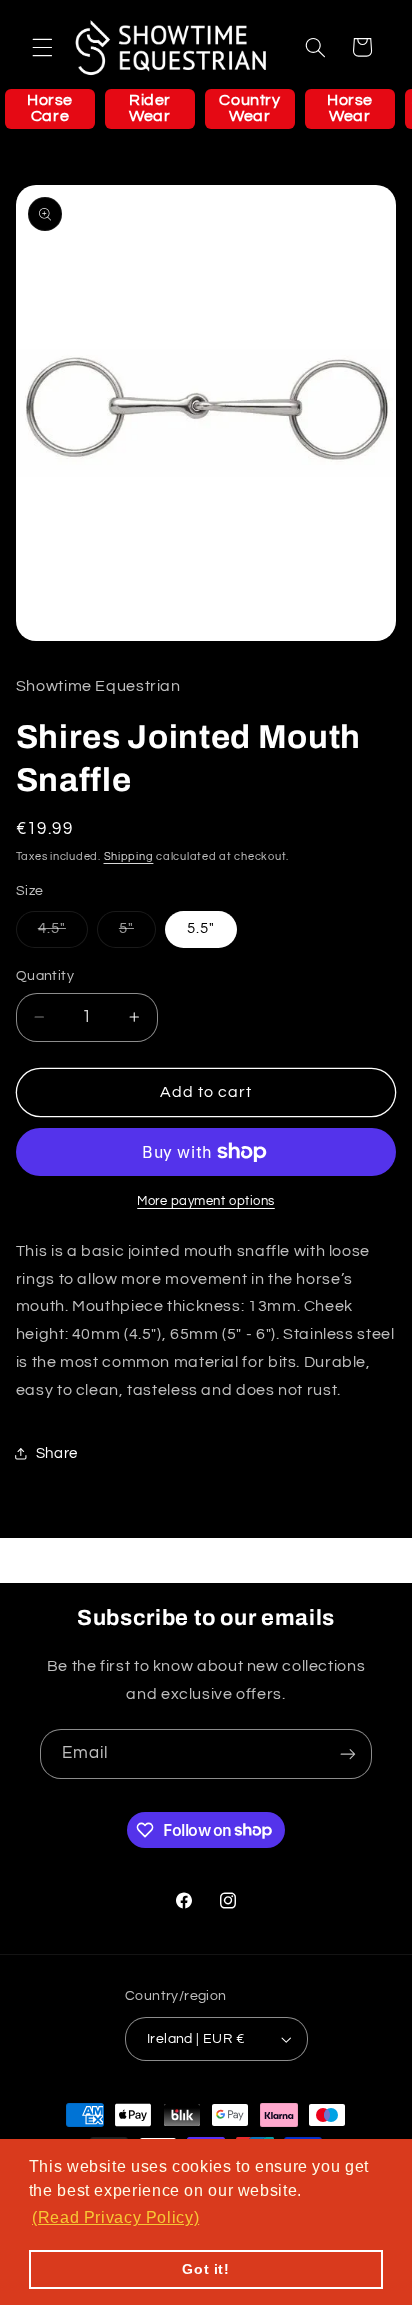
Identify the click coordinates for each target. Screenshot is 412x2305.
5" (137, 934)
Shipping (129, 856)
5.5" (201, 928)
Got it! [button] (205, 2269)
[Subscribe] (348, 1753)
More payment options (206, 1201)
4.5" (63, 934)
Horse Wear (350, 108)
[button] (42, 47)
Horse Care (50, 108)
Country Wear (249, 108)
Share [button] (57, 1453)
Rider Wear (150, 108)
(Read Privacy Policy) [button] (115, 2217)
